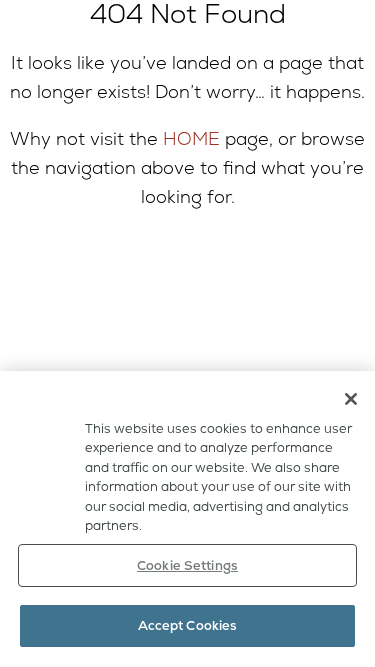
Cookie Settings (187, 565)
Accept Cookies (188, 625)
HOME (191, 138)
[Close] (351, 399)
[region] (187, 519)
